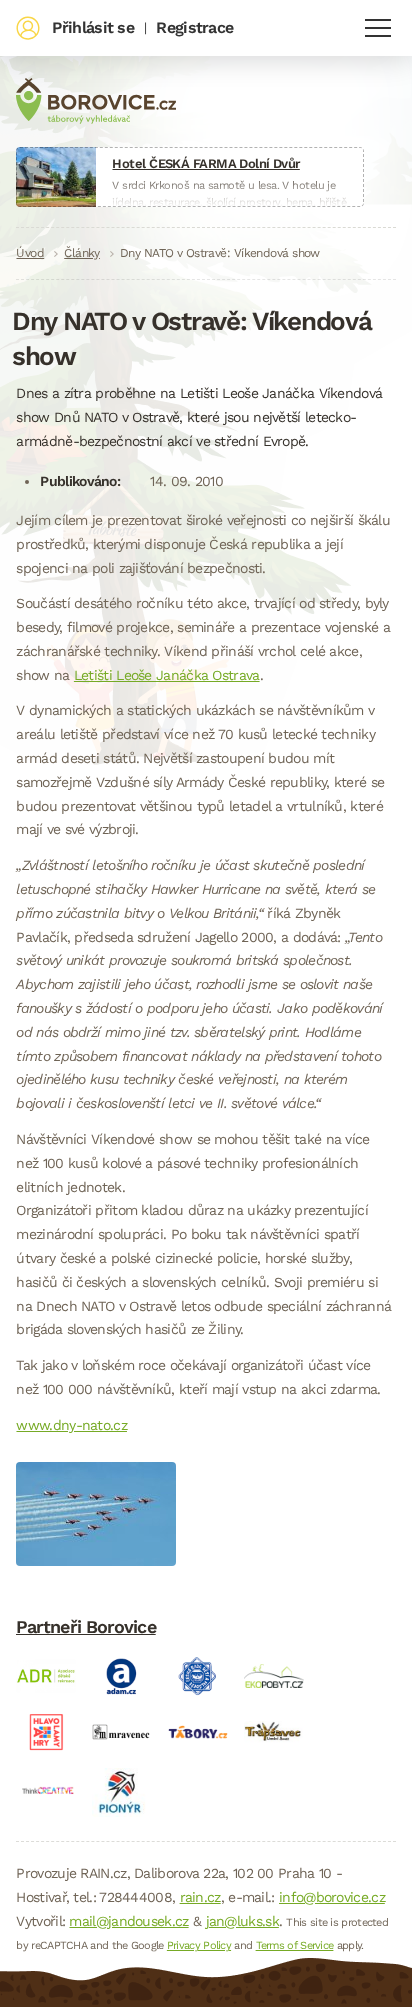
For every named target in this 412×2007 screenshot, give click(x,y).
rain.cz (200, 1897)
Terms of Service (295, 1945)
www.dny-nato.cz (71, 1425)
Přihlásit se (93, 27)
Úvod (30, 253)
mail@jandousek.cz (128, 1921)
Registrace (194, 27)
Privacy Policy (199, 1945)
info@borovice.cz (332, 1897)
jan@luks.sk (242, 1921)
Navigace (378, 28)
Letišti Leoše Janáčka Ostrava (167, 675)
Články (82, 253)
